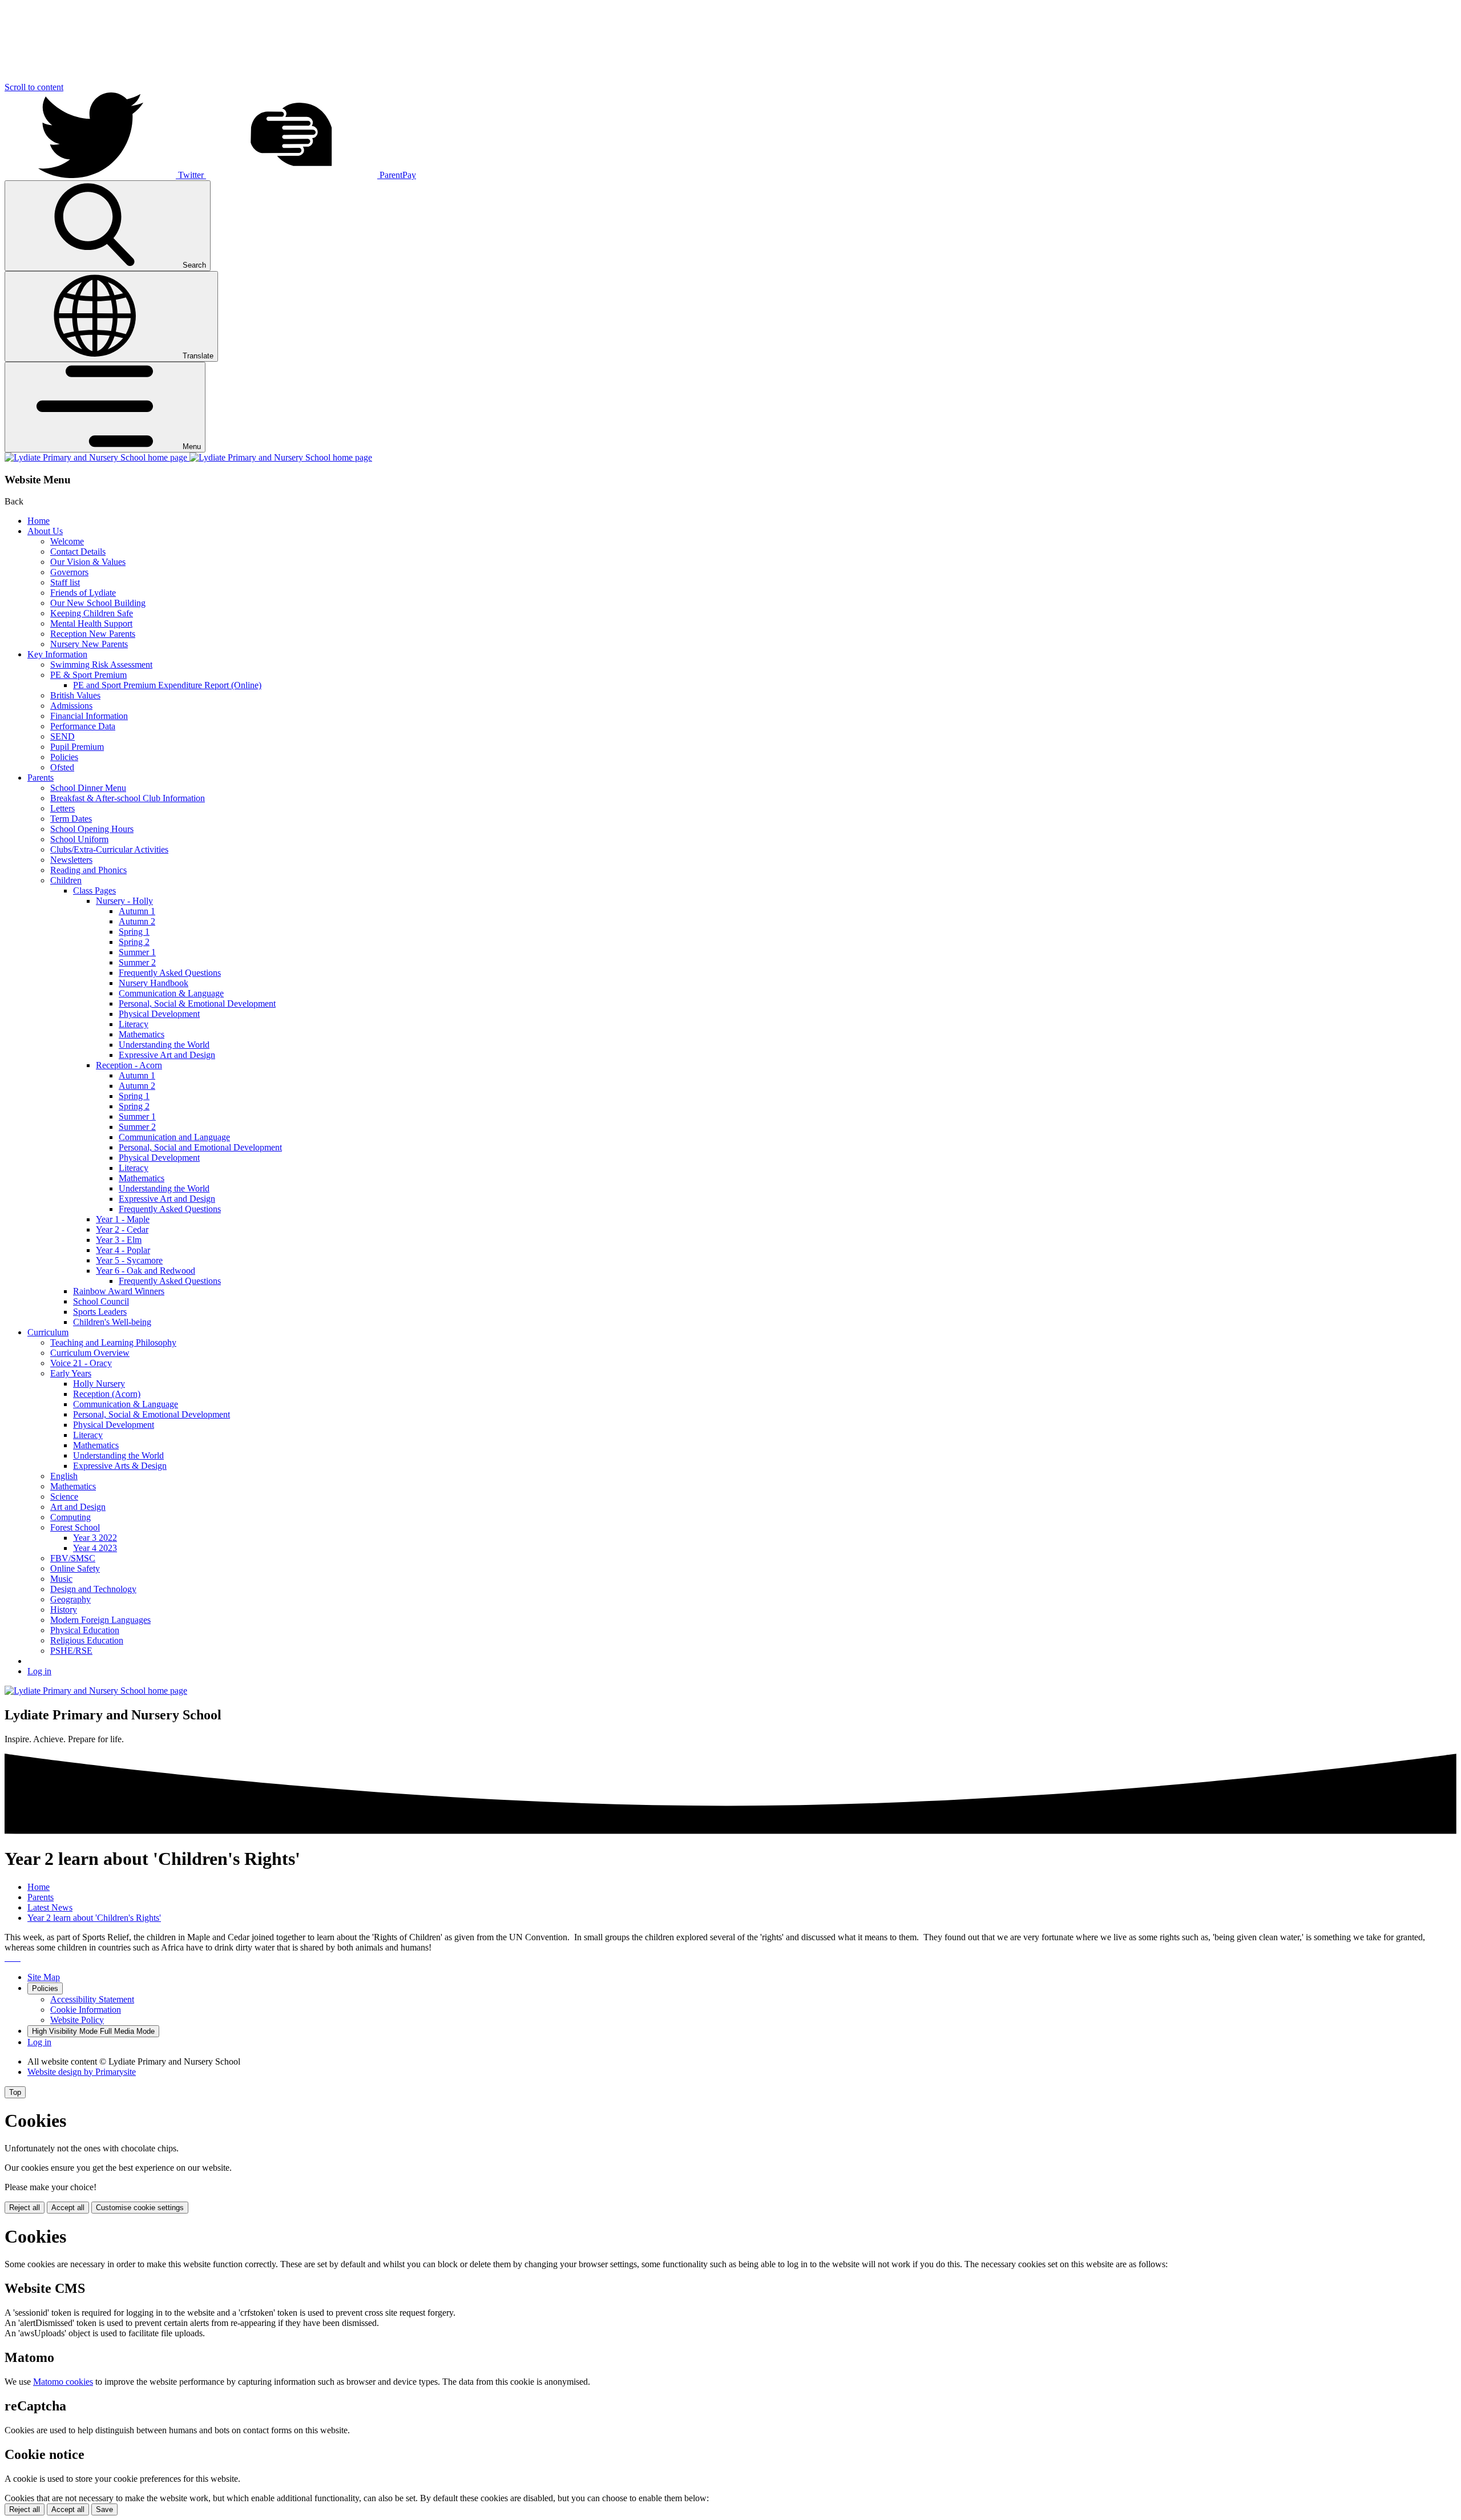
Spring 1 (134, 932)
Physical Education (85, 1630)
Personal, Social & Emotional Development (197, 1003)
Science (64, 1497)
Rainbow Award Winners (119, 1291)
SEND (62, 736)
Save (104, 2509)
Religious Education (87, 1640)
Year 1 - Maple (123, 1219)
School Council (101, 1301)
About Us (45, 531)
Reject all (25, 2208)
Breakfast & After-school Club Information (128, 798)
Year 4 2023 (95, 1548)
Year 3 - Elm (119, 1240)
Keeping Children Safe (92, 613)
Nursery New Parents (89, 644)
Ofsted (62, 767)
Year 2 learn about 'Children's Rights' (94, 1918)
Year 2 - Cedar (122, 1229)
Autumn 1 (137, 911)
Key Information (57, 654)
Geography (70, 1599)
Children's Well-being (112, 1322)
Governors (69, 572)
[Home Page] (188, 457)
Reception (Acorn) (107, 1394)
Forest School (75, 1527)
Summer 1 (137, 952)
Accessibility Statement (92, 1999)
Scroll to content (34, 87)
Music (61, 1579)
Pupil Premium (77, 747)
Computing (70, 1517)
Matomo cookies (63, 2382)
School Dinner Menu (88, 788)
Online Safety (75, 1568)
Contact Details (78, 552)
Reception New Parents (93, 634)
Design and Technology (93, 1589)
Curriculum (48, 1332)
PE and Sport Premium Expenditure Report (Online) (167, 685)
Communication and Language (174, 1137)
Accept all (68, 2208)
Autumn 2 (137, 921)
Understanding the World (164, 1045)
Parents (41, 778)
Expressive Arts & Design (120, 1466)
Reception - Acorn (129, 1065)
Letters (62, 808)
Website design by (82, 2072)
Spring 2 (134, 942)
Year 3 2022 (95, 1538)
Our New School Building (98, 603)
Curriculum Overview (90, 1353)
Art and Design (78, 1507)
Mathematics (142, 1034)
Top (15, 2092)
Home (39, 521)
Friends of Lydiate (83, 593)
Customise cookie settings (140, 2208)
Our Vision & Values (88, 562)
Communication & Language (171, 993)
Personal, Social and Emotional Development (200, 1147)
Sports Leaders (100, 1312)
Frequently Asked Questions (170, 973)
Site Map (44, 1977)
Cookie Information (86, 2010)
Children (66, 880)
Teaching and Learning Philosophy (113, 1342)
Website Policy (77, 2020)
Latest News (50, 1907)
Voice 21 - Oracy (81, 1363)
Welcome (67, 541)
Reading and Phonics (88, 870)
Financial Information (89, 716)
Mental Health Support (91, 623)
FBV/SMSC (73, 1558)
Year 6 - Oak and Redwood (146, 1271)
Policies (64, 757)
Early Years (71, 1373)
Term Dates (71, 819)
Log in (39, 1671)
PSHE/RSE (71, 1651)
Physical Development (159, 1014)
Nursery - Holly (124, 901)
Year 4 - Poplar (123, 1250)
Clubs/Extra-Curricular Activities (109, 849)
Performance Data (83, 726)
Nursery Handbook (154, 983)
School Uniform (79, 839)
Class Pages (94, 891)
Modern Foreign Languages (100, 1620)
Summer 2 (137, 962)
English (64, 1476)
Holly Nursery (99, 1384)
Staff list (65, 582)
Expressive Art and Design (167, 1055)
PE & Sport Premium (88, 675)
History (64, 1610)
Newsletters (71, 860)
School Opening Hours (92, 829)
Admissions (71, 706)
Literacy (134, 1024)
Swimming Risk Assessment (101, 665)
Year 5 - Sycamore (129, 1260)
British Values (75, 695)
